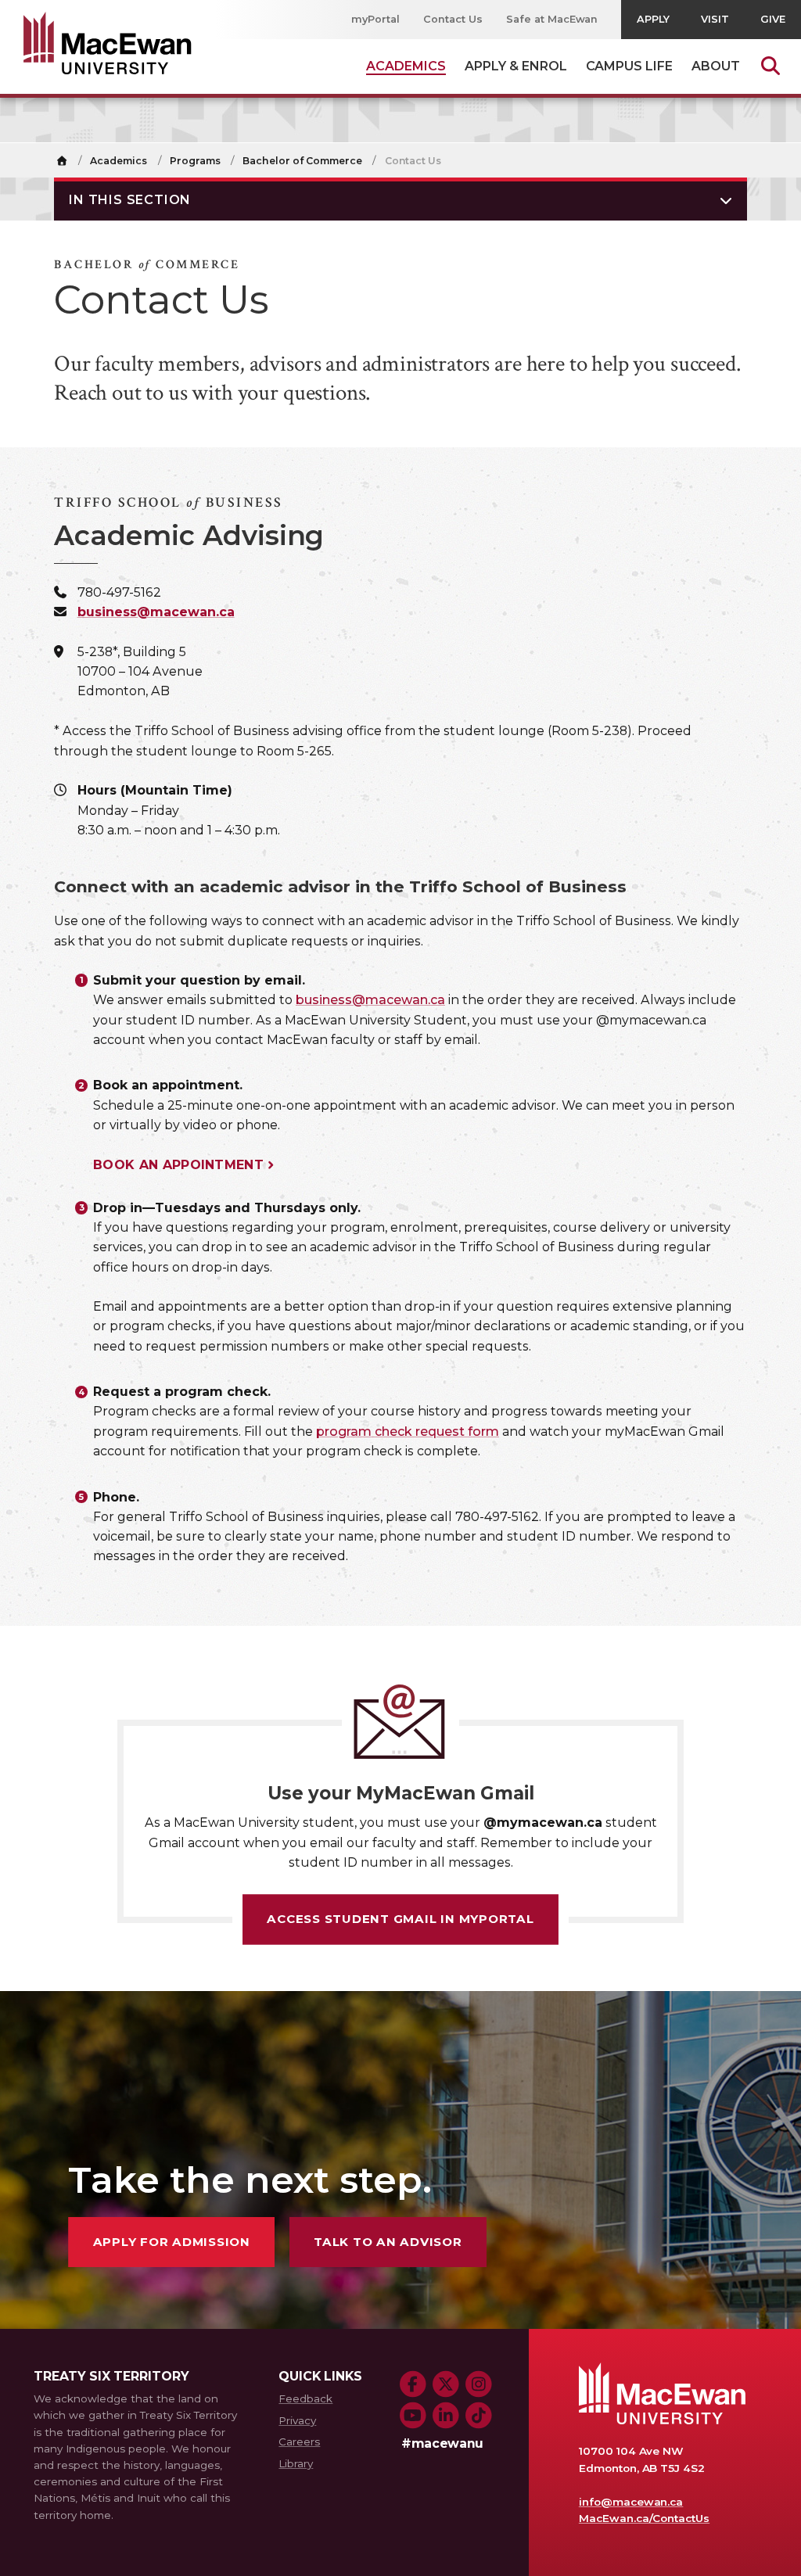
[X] (446, 2384)
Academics (119, 161)
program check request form (408, 1432)
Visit (715, 19)
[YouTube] (413, 2416)
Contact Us (453, 19)
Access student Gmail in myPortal (400, 1919)
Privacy (297, 2420)
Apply (653, 19)
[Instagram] (479, 2384)
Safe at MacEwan (552, 19)
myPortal (375, 19)
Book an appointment (178, 1165)
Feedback (305, 2398)
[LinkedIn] (446, 2416)
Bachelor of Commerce (302, 161)
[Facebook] (413, 2384)
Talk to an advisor (388, 2242)
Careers (299, 2441)
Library (296, 2463)
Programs (195, 161)
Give (773, 19)
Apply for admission (172, 2242)
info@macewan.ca (631, 2502)
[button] (400, 199)
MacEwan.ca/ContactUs (644, 2518)
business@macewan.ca (156, 612)
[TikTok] (479, 2416)
